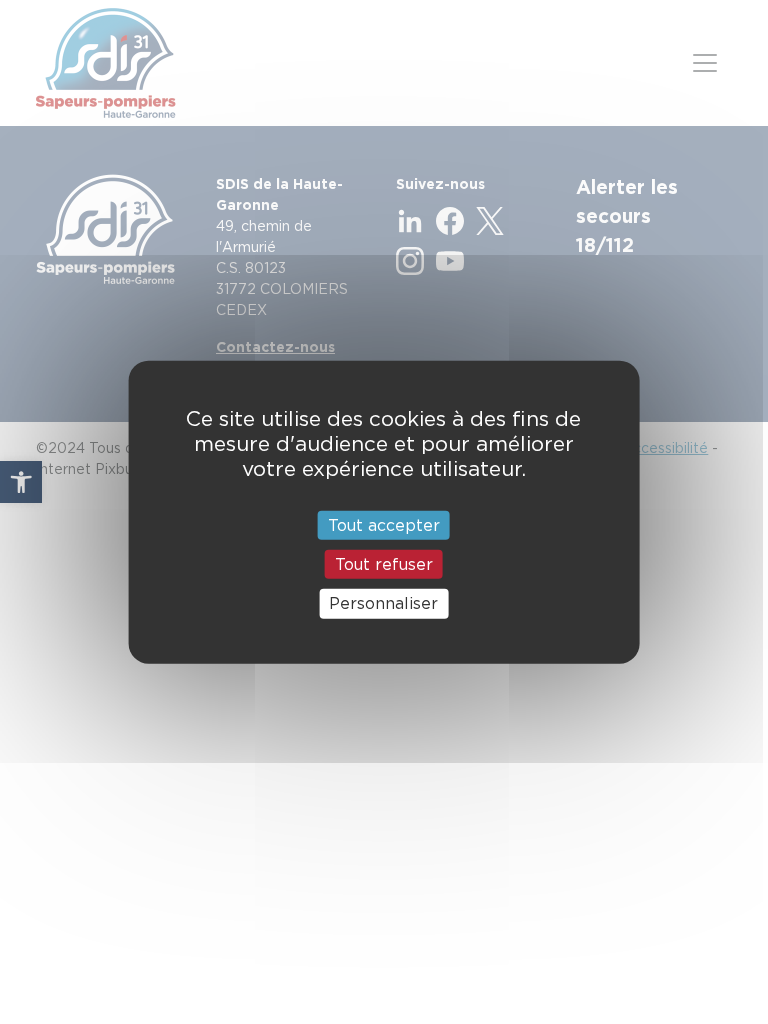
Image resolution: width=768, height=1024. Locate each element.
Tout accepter (384, 525)
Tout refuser (384, 564)
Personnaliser (383, 603)
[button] (21, 482)
